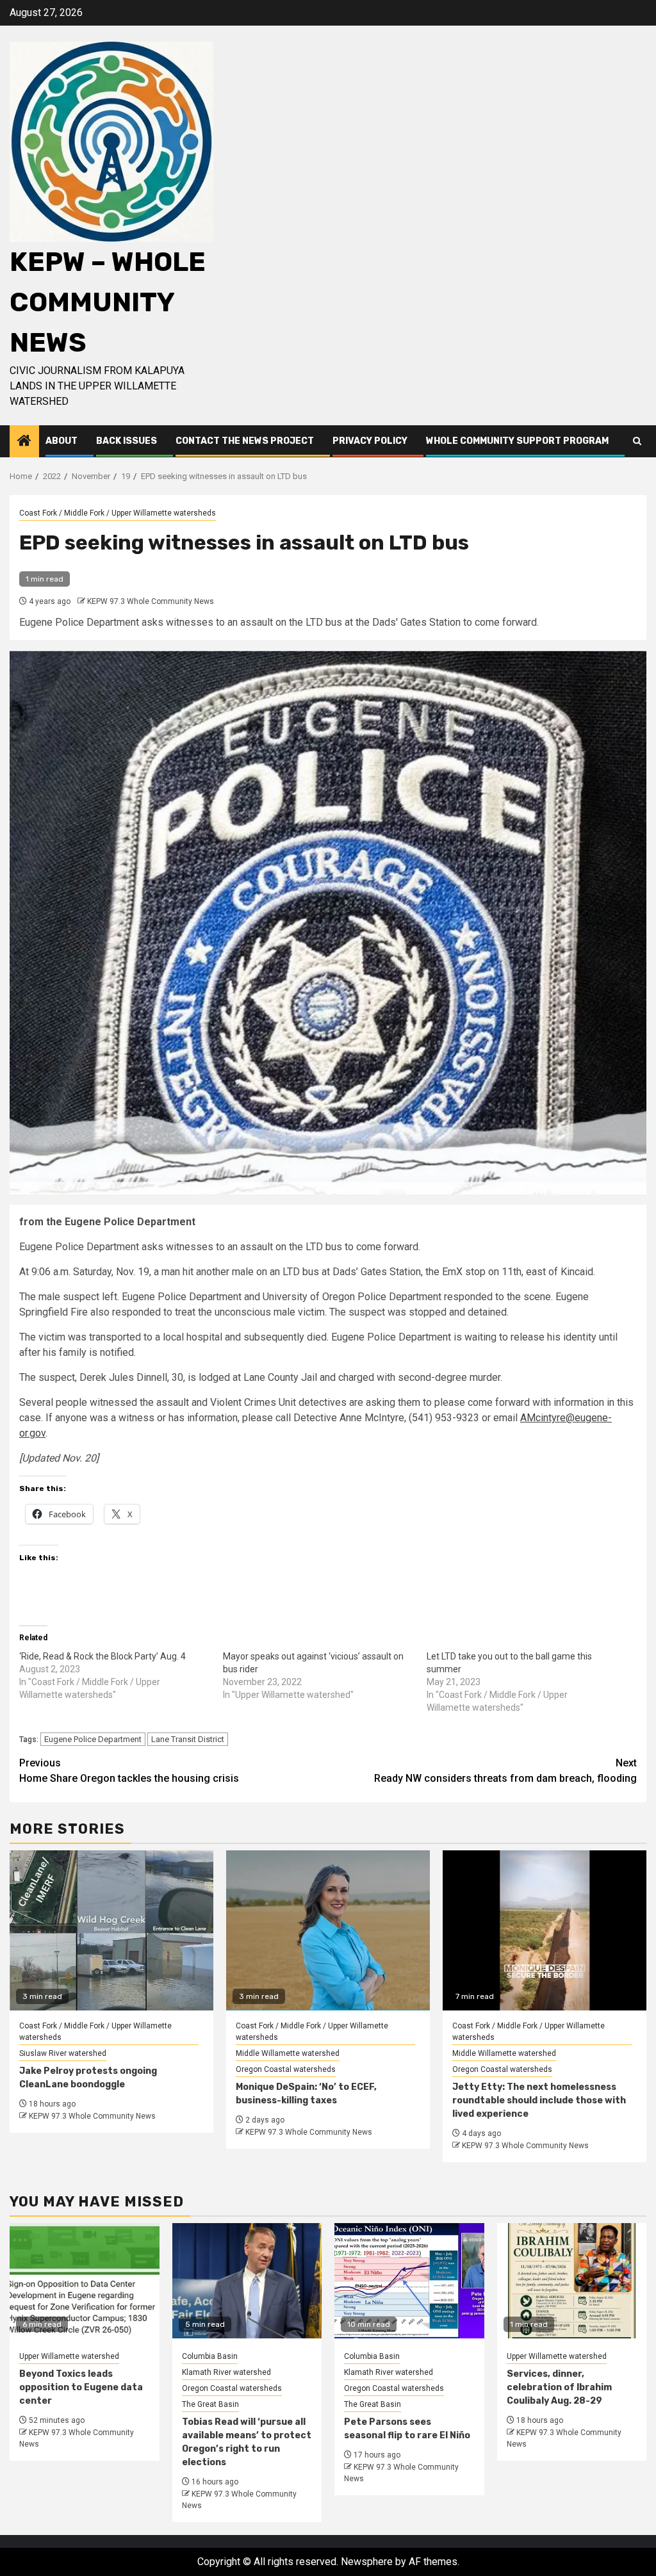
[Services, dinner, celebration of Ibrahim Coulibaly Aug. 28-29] (572, 2281)
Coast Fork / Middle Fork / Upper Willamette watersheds (118, 513)
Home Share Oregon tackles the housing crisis (129, 1771)
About (61, 441)
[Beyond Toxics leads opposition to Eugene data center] (85, 2281)
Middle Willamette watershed (288, 2053)
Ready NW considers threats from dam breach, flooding (505, 1771)
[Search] (637, 441)
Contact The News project (245, 441)
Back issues (127, 441)
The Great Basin (210, 2404)
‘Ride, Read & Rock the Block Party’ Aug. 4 (102, 1656)
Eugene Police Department (93, 1739)
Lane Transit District (188, 1739)
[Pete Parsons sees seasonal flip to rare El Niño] (409, 2281)
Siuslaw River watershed (63, 2053)
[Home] (24, 442)
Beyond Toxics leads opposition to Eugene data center (81, 2387)
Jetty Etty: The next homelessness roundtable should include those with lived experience (539, 2100)
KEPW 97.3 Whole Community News (151, 601)
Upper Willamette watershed (69, 2356)
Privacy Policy (370, 441)
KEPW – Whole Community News (108, 302)
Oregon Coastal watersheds (286, 2069)
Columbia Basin (210, 2356)
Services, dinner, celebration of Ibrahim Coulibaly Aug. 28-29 (559, 2387)
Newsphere (367, 2562)
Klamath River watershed (226, 2372)
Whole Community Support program (517, 441)
